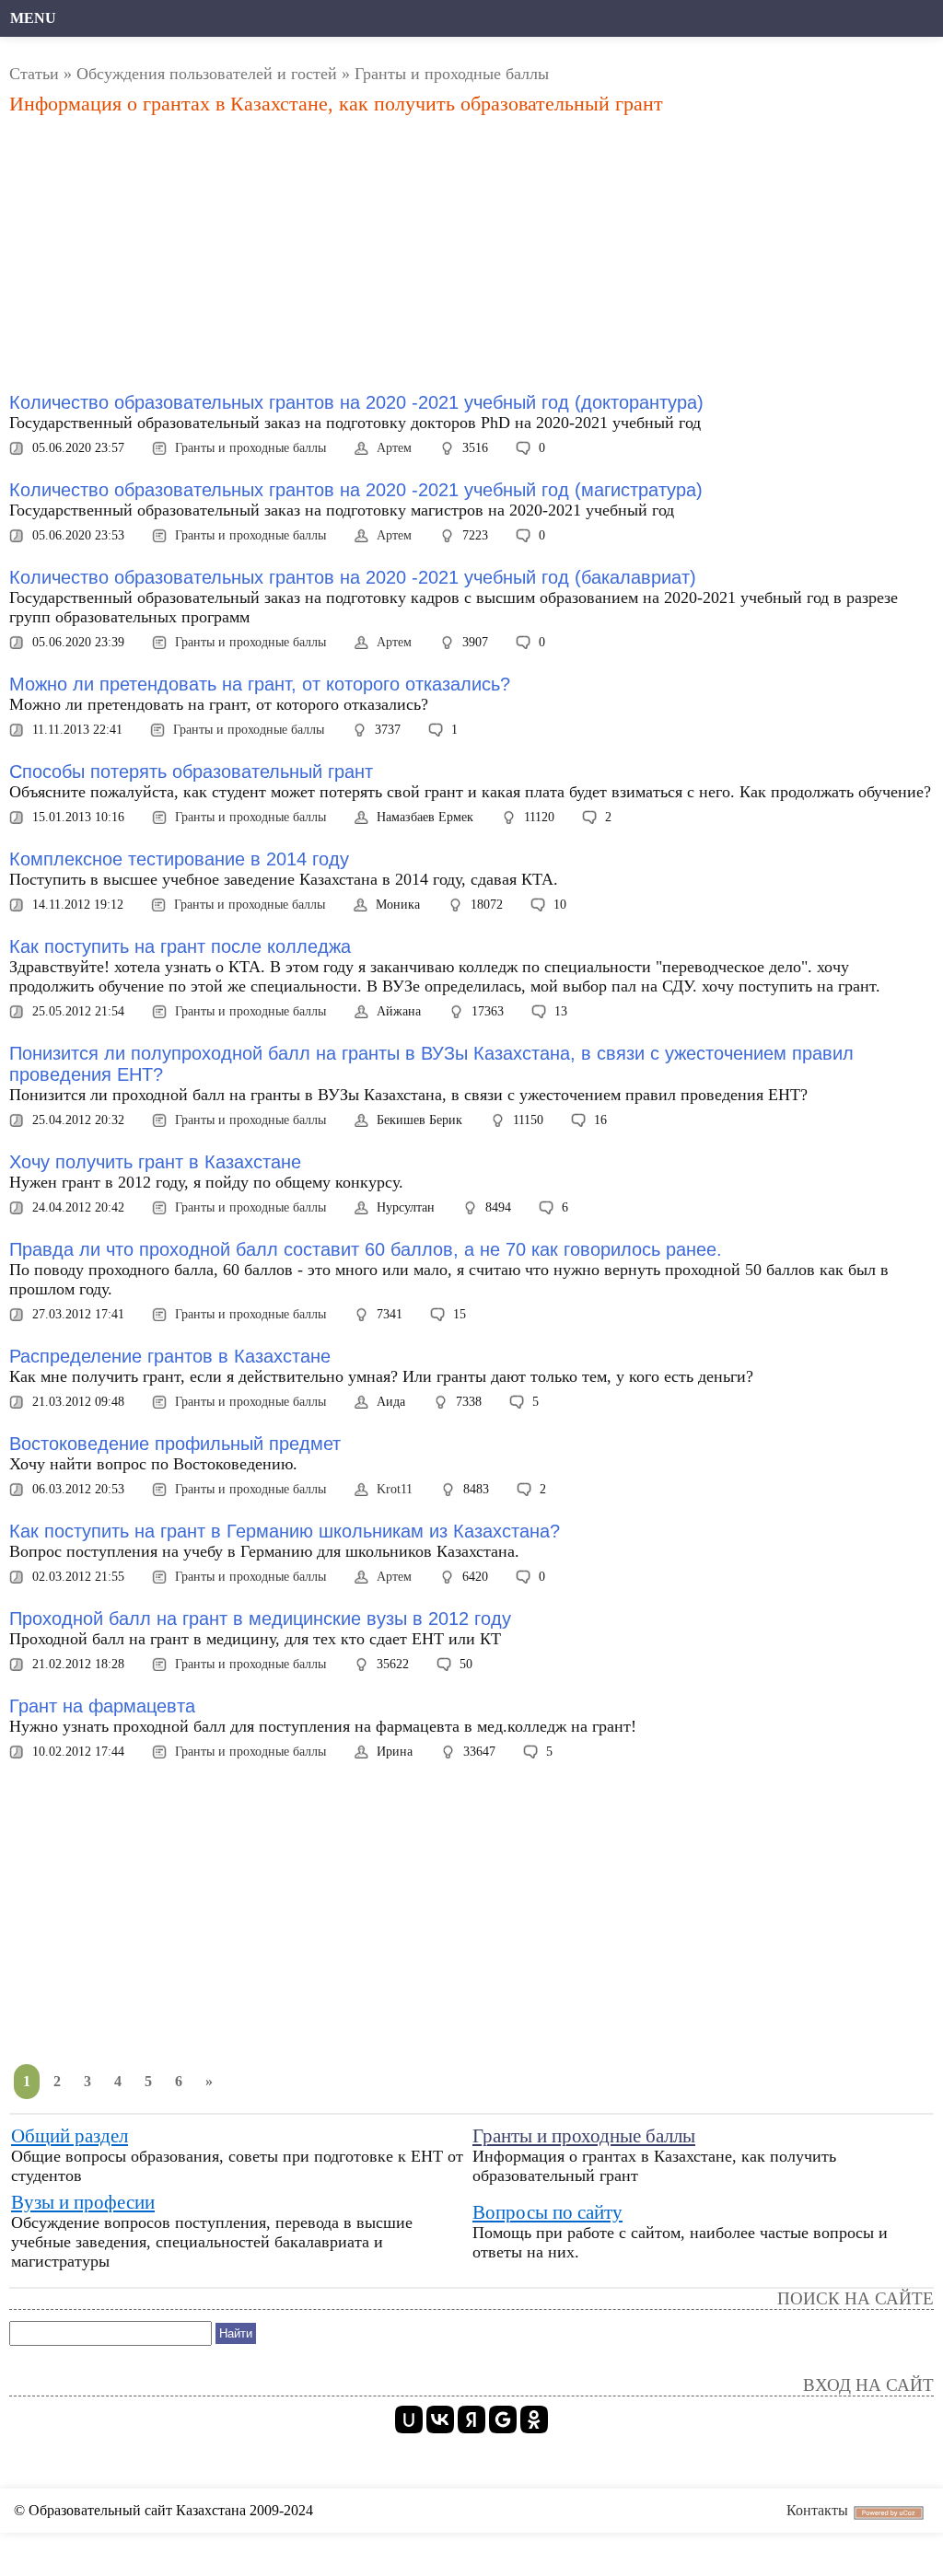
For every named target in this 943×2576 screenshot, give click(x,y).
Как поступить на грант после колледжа (180, 946)
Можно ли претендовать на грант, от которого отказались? (260, 684)
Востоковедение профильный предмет (175, 1444)
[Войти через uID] (409, 2419)
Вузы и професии (83, 2202)
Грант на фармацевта (102, 1706)
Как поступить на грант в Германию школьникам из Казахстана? (285, 1531)
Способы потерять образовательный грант (191, 772)
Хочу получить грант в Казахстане (155, 1162)
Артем (394, 448)
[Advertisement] (326, 254)
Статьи (34, 74)
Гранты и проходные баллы (250, 448)
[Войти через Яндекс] (471, 2419)
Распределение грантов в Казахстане (170, 1356)
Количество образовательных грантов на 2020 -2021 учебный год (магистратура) (356, 490)
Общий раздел (70, 2136)
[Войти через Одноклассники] (534, 2419)
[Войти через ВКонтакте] (440, 2419)
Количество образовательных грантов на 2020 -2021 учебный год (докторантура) (356, 402)
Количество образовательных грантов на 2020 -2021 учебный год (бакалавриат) (353, 577)
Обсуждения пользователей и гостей (207, 74)
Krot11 (395, 1489)
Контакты (817, 2510)
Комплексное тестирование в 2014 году (179, 859)
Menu (33, 18)
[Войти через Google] (503, 2419)
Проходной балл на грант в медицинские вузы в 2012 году (260, 1619)
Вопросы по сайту (547, 2212)
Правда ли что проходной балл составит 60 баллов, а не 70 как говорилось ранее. (366, 1249)
